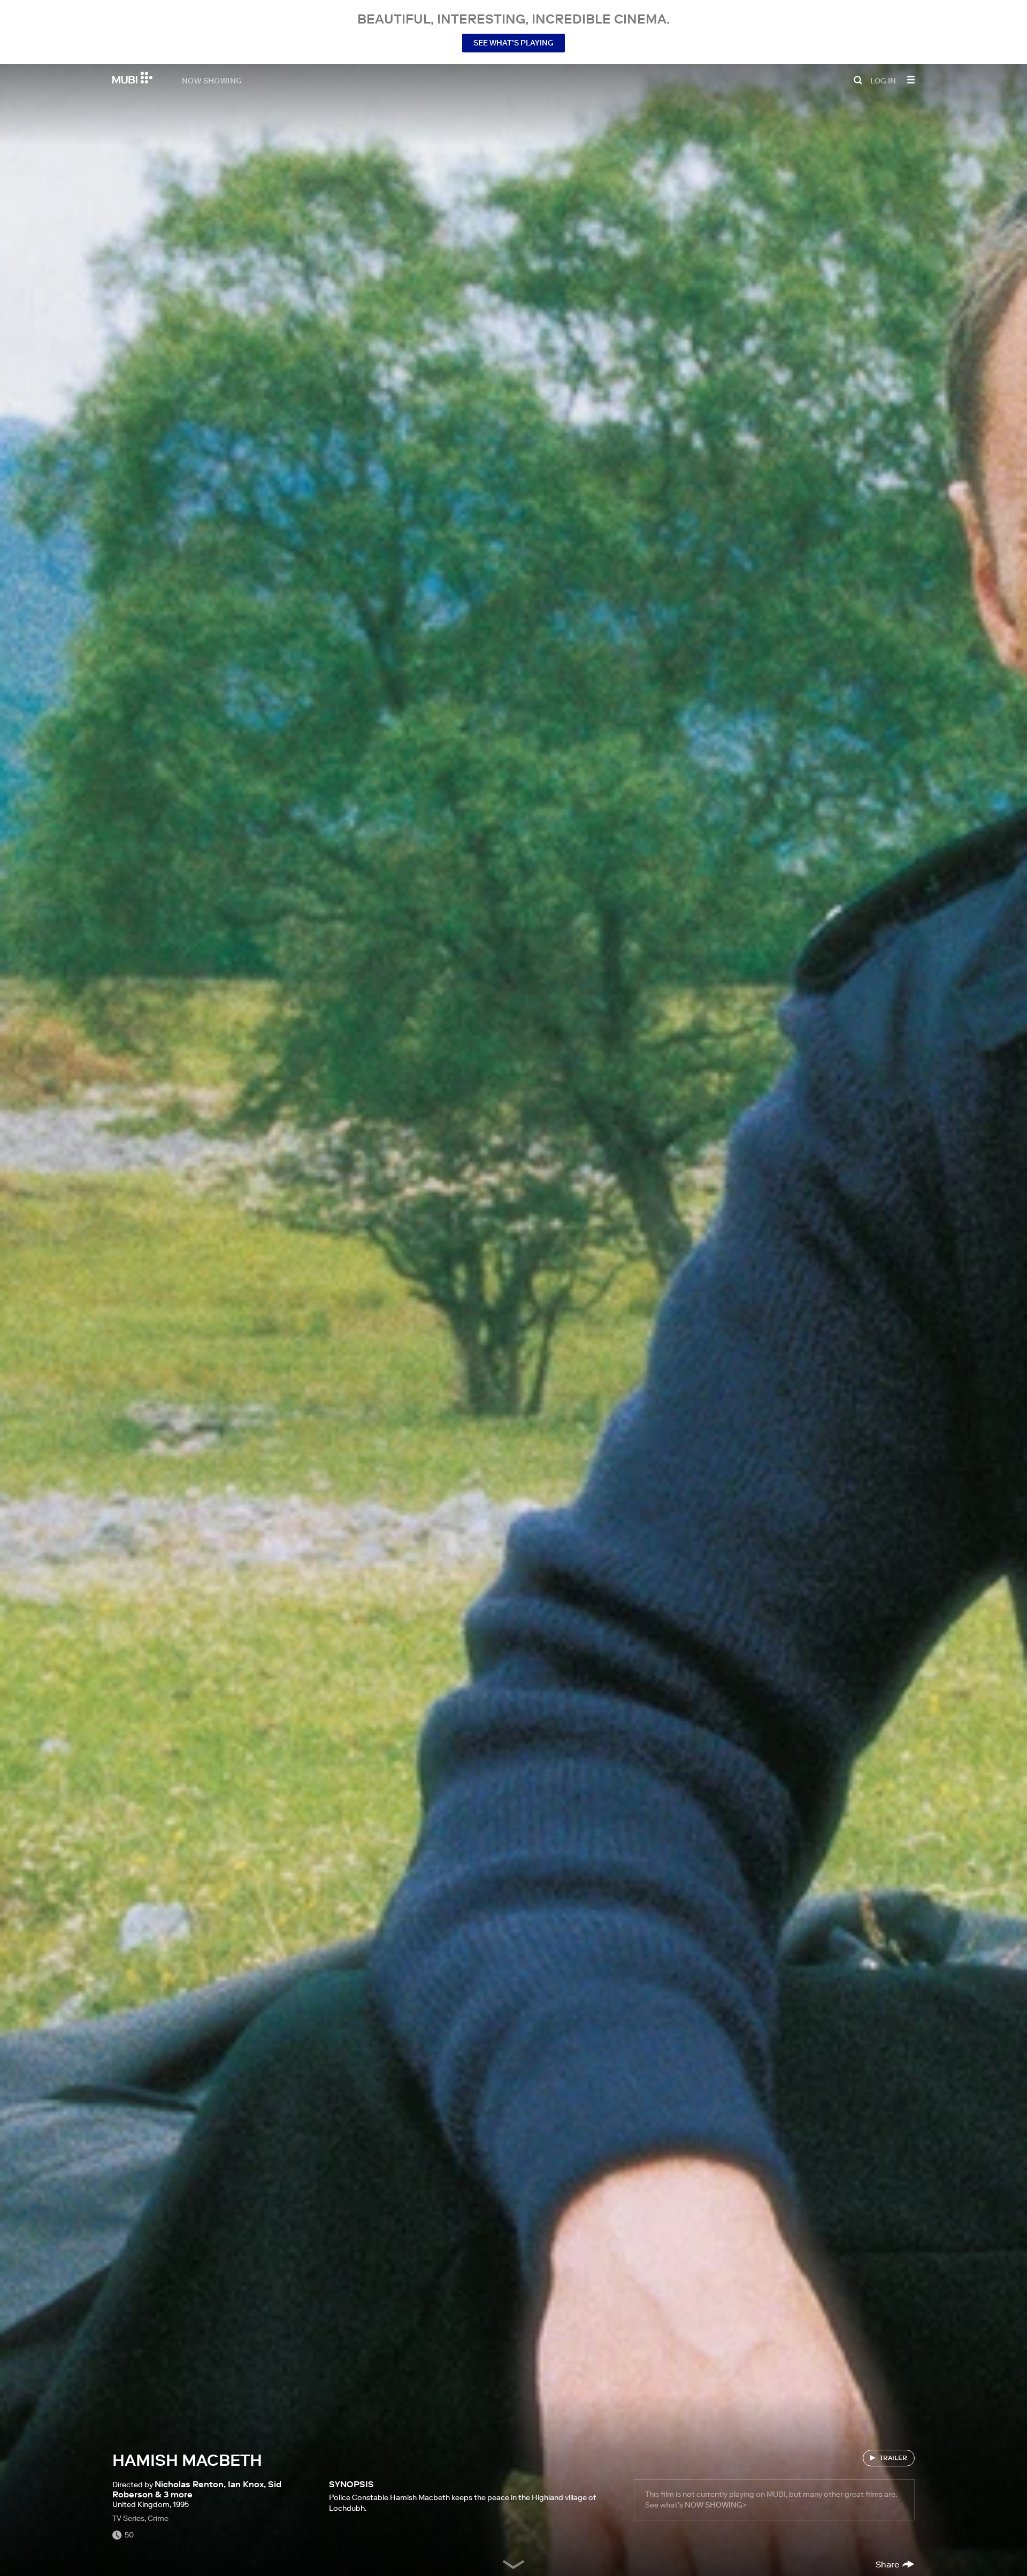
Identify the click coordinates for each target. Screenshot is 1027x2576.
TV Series (128, 2518)
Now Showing (212, 80)
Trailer (893, 2458)
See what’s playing (513, 43)
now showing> (716, 2505)
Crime (158, 2518)
